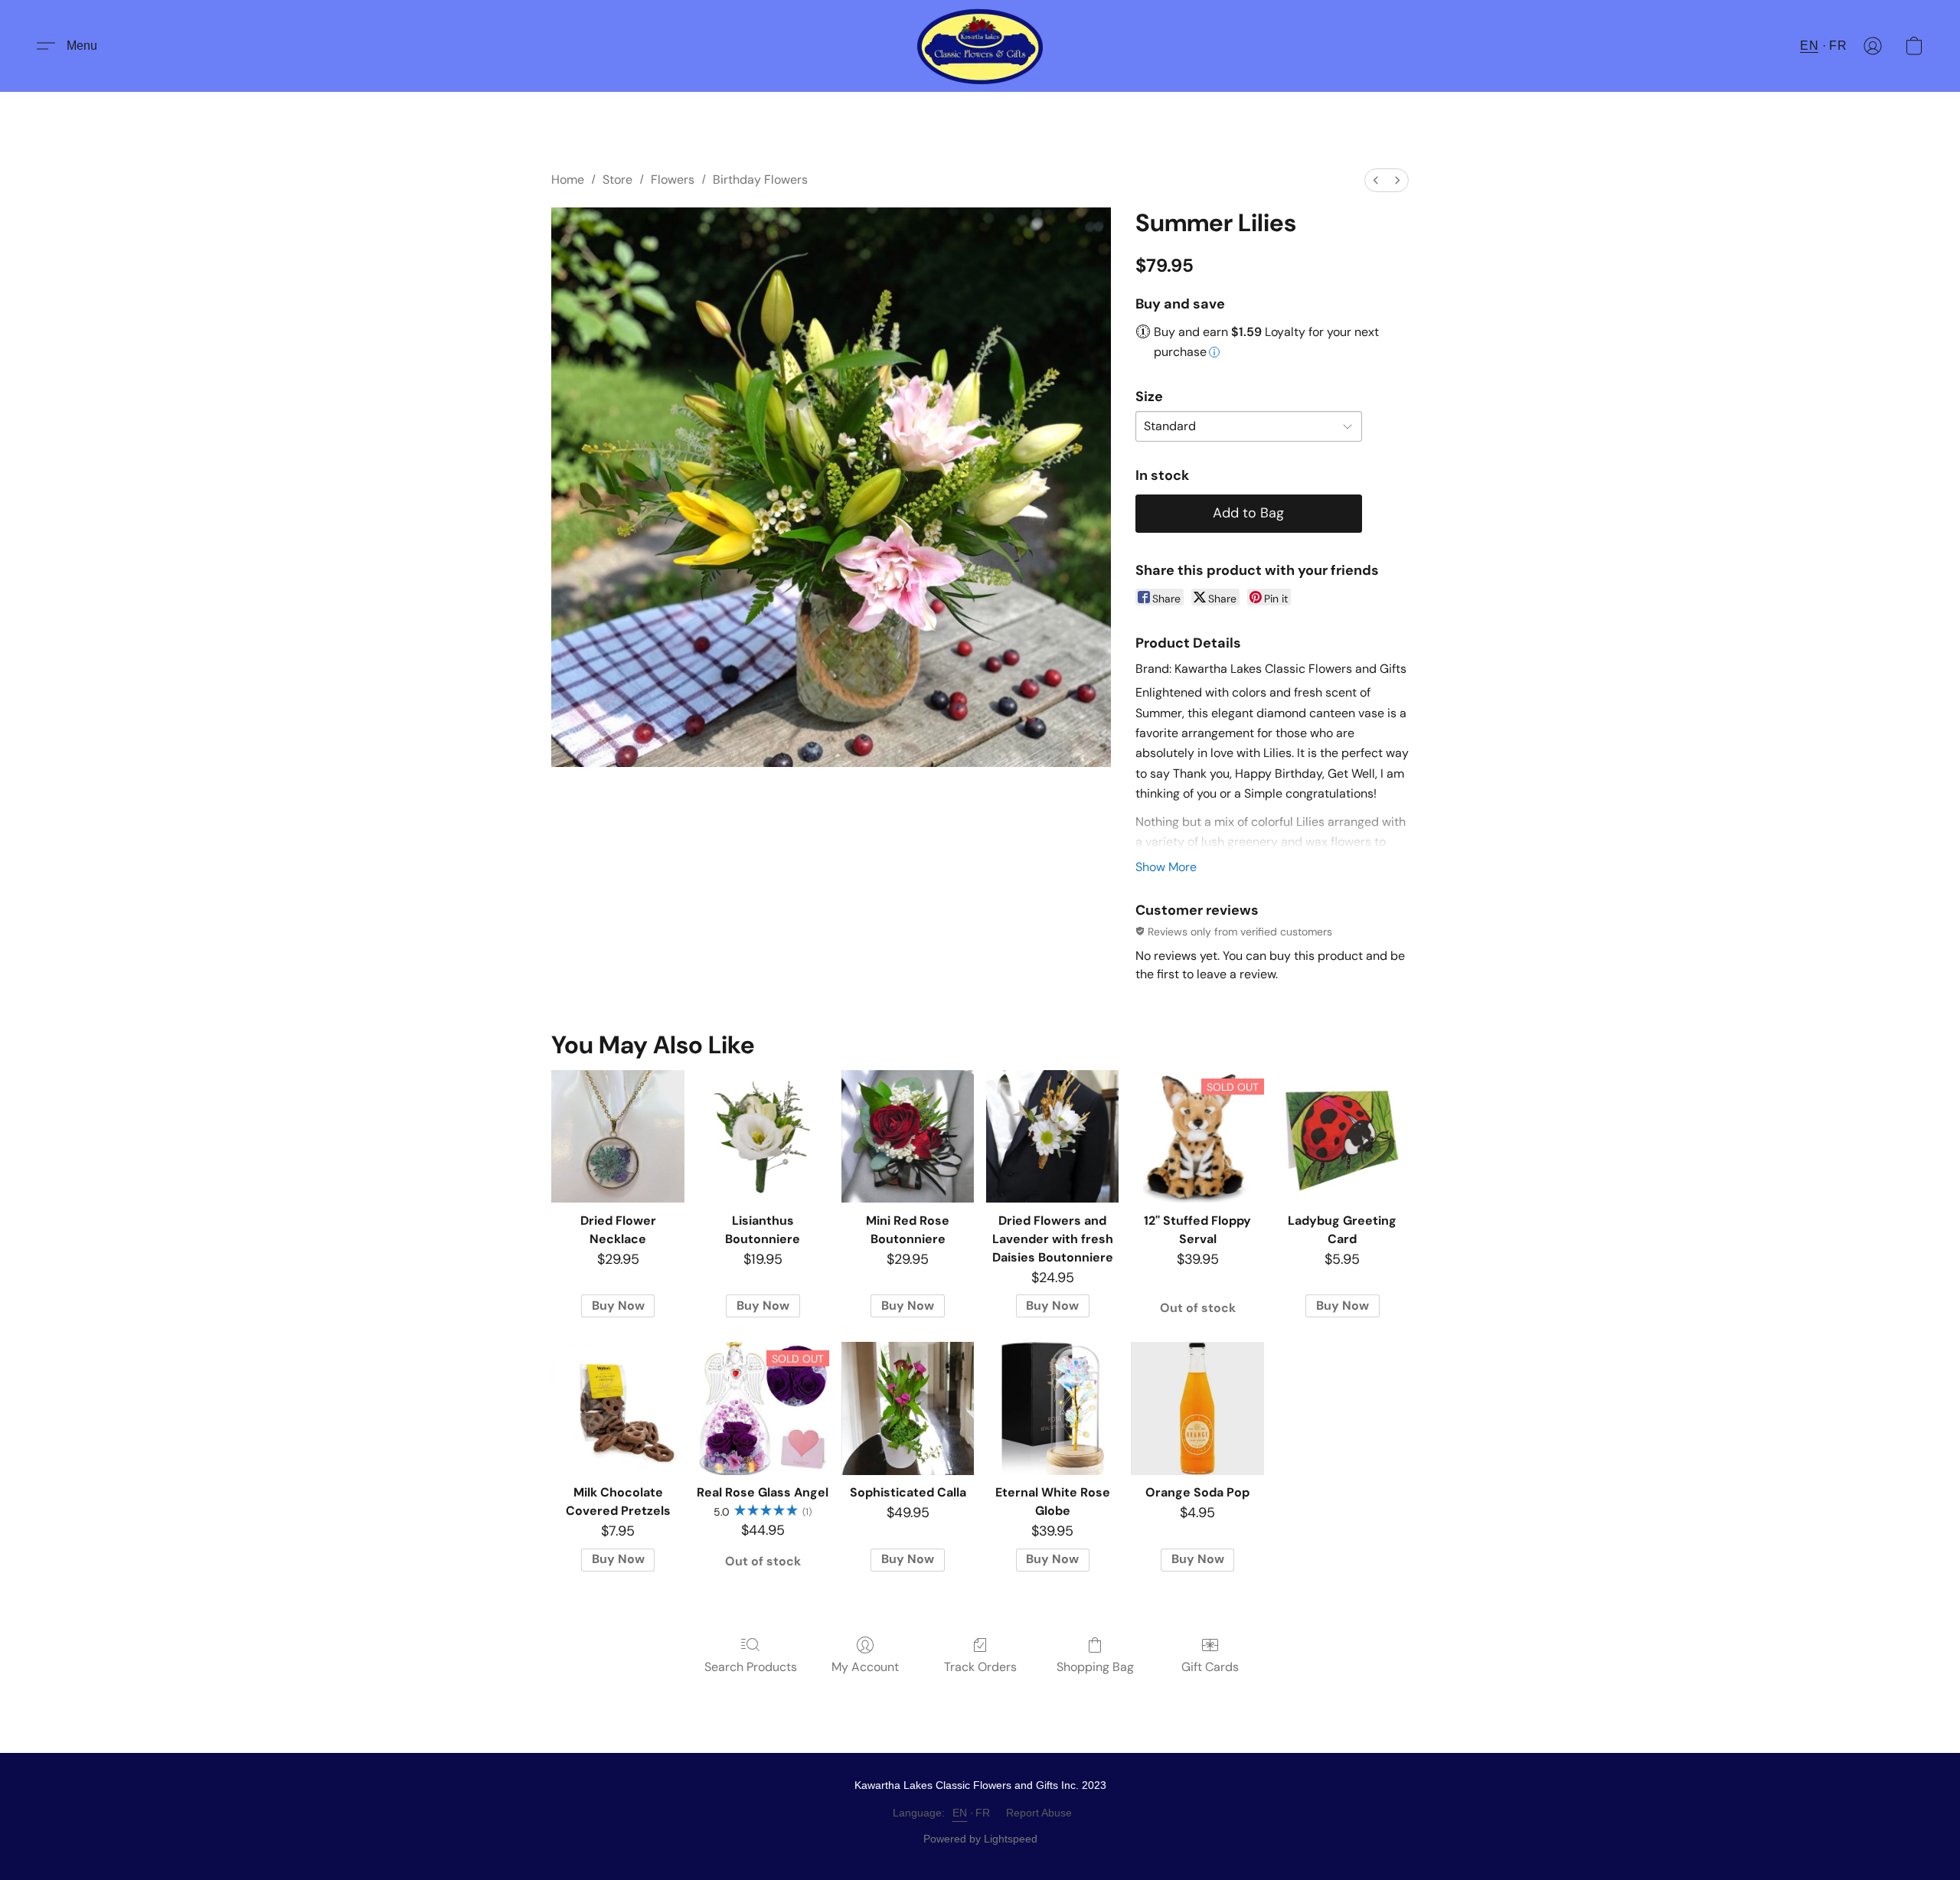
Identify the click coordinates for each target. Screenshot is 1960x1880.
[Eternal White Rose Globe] (1052, 1408)
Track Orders (980, 1667)
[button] (980, 46)
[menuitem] (1376, 180)
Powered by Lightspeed (980, 1839)
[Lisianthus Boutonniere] (763, 1136)
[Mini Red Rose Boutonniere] (908, 1136)
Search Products (751, 1667)
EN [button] (1809, 46)
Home (568, 180)
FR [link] (983, 1813)
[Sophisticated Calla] (908, 1408)
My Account (865, 1667)
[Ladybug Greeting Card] (1343, 1136)
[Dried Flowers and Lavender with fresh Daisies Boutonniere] (1052, 1136)
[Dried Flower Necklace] (617, 1136)
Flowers (673, 180)
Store (617, 180)
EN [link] (960, 1813)
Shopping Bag (1095, 1667)
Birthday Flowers (760, 180)
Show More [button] (1166, 867)
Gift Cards (1210, 1667)
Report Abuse (1039, 1813)
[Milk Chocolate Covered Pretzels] (617, 1408)
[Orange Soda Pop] (1197, 1408)
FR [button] (1838, 46)
